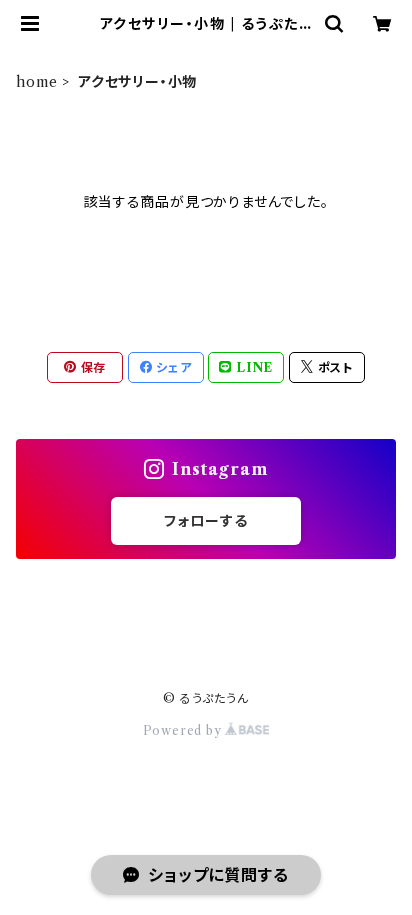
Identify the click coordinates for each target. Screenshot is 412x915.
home (37, 82)
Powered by (184, 730)
